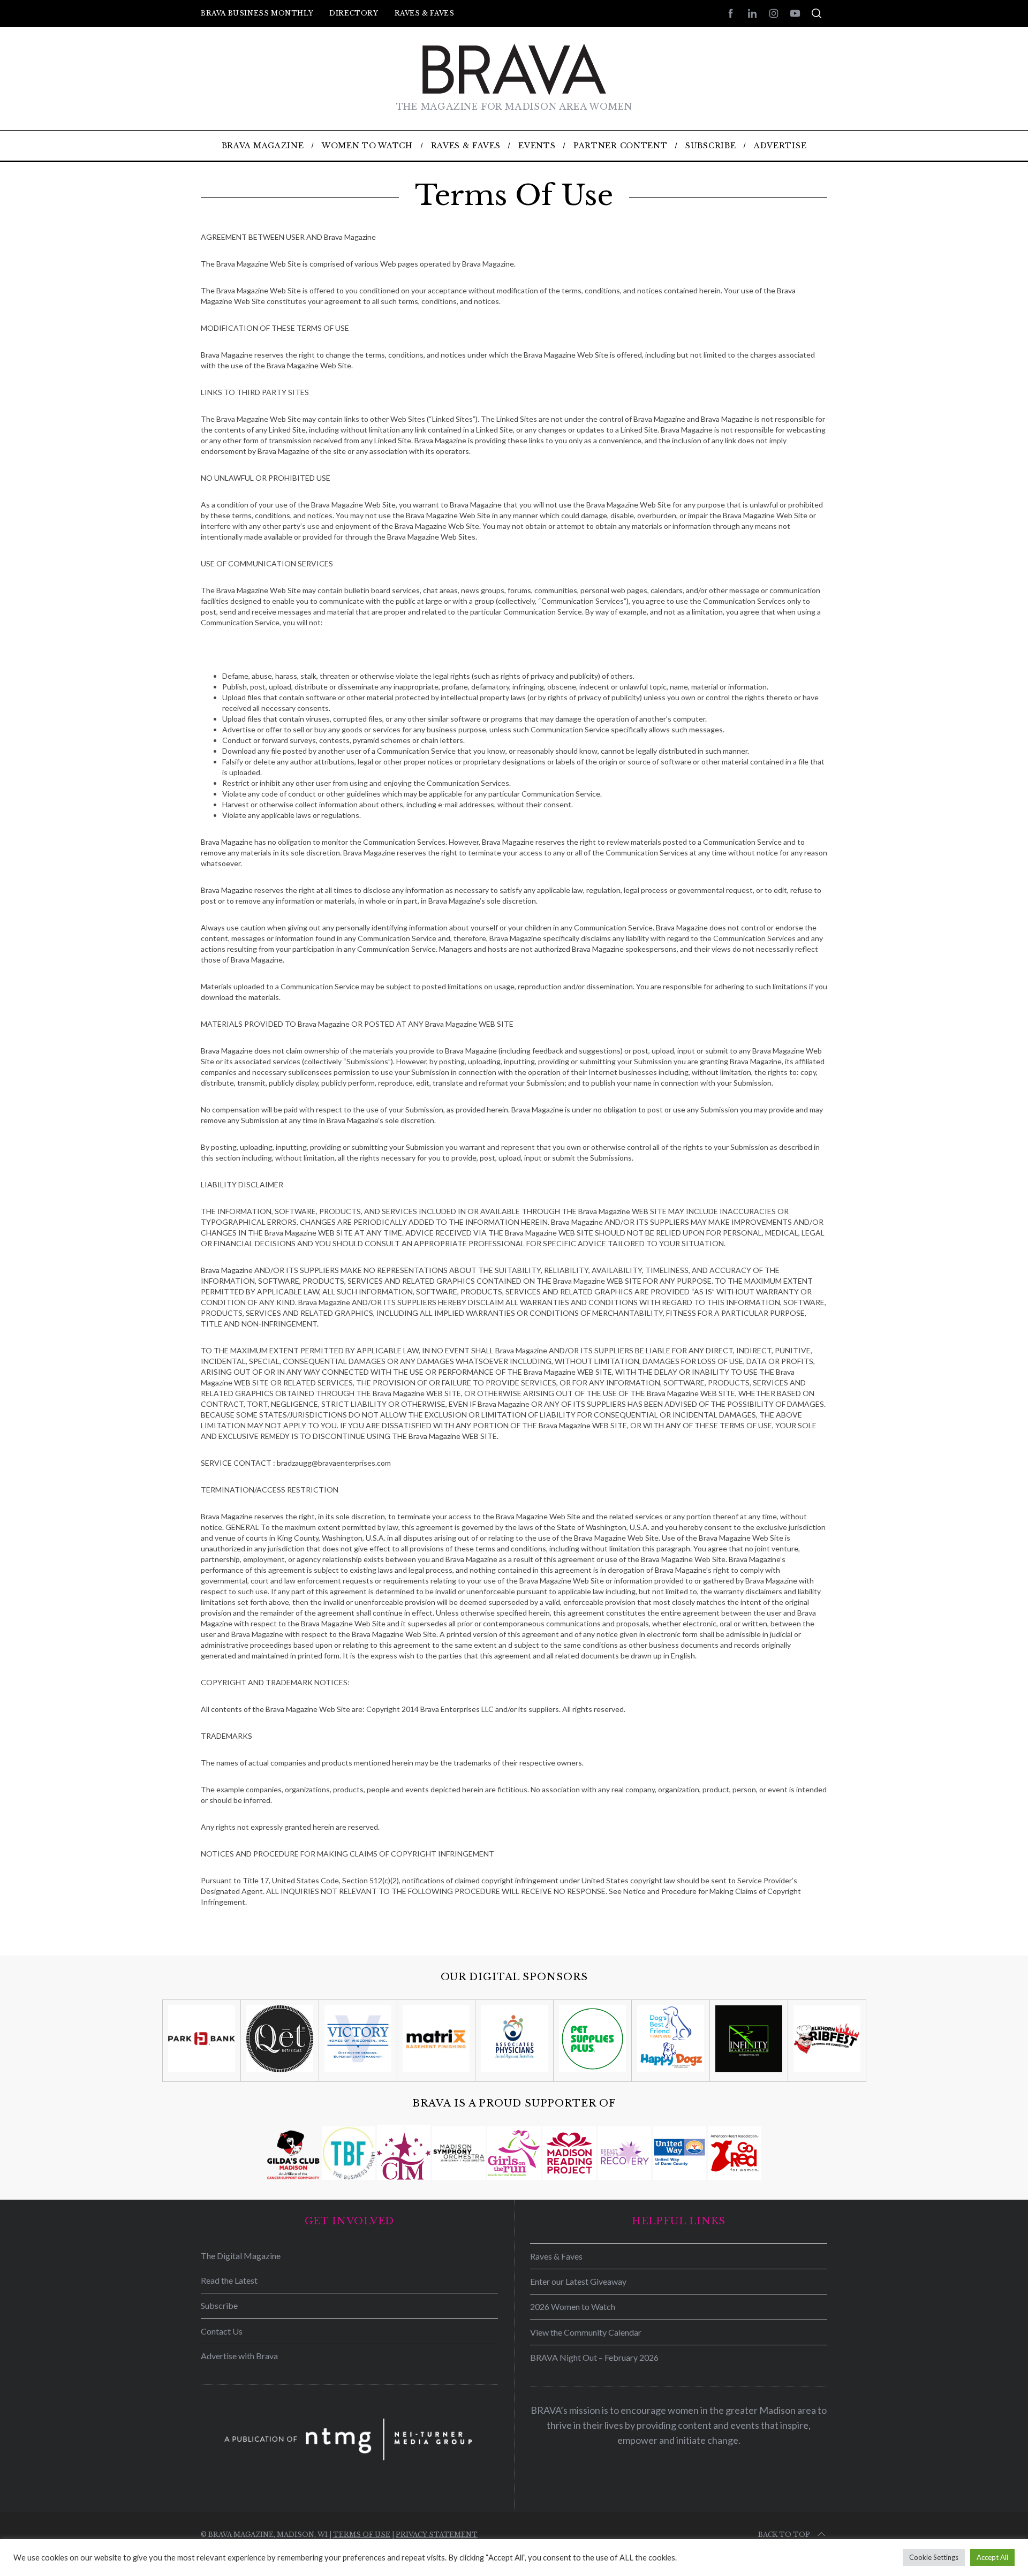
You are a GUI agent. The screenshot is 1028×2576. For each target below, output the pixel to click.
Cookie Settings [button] (934, 2557)
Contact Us (222, 2331)
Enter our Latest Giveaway (578, 2281)
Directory (354, 13)
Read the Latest (229, 2280)
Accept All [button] (992, 2557)
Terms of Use (362, 2535)
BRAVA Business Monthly (257, 13)
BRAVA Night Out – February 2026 (594, 2357)
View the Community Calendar (586, 2332)
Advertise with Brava (239, 2356)
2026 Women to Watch (573, 2306)
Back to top (784, 2535)
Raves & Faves (425, 13)
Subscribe (219, 2305)
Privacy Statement (437, 2535)
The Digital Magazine (241, 2256)
